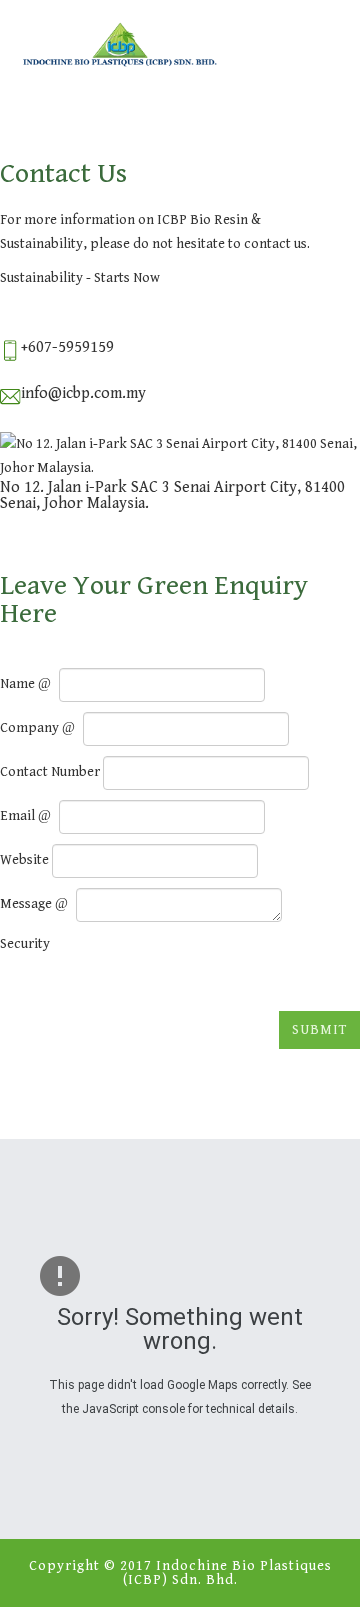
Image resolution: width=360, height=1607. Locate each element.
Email (19, 816)
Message (27, 904)
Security (25, 944)
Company (31, 728)
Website (24, 860)
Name (19, 684)
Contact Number (50, 772)
